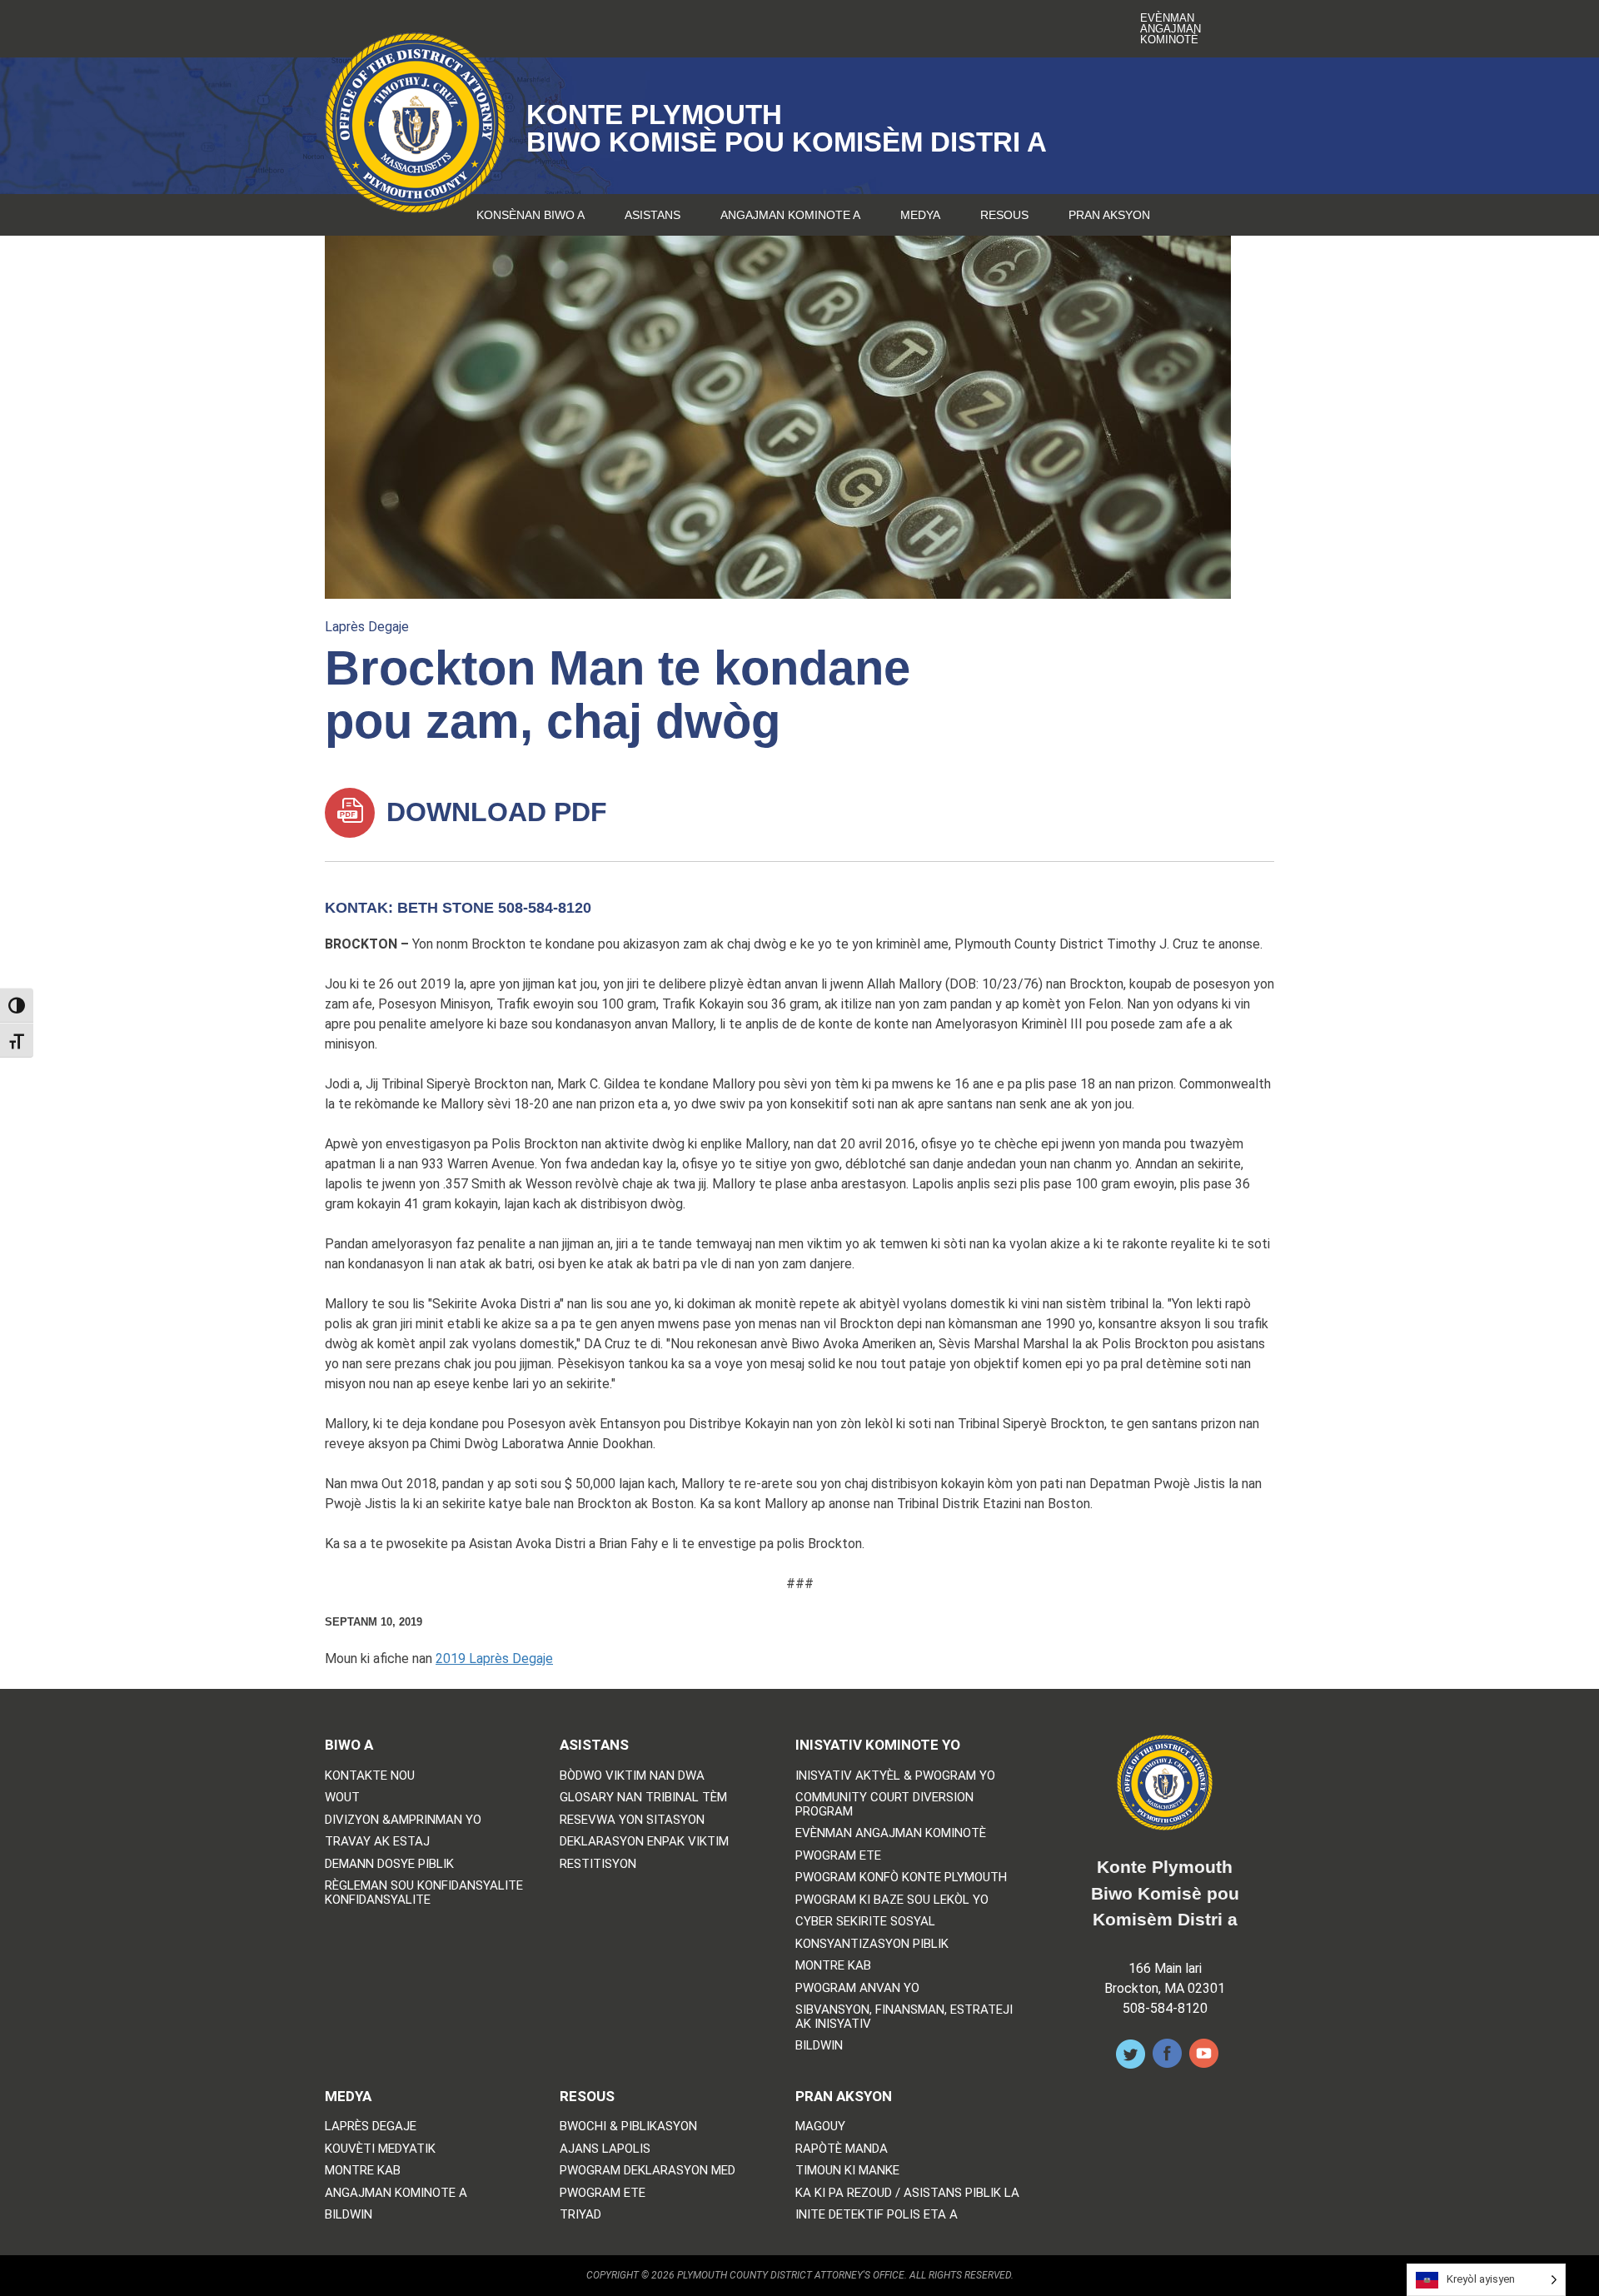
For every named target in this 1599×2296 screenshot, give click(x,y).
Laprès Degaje (367, 627)
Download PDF (493, 812)
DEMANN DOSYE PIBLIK (389, 1864)
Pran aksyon (1109, 215)
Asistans (653, 215)
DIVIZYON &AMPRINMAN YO (403, 1820)
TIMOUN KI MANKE (847, 2171)
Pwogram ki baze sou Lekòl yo (892, 1900)
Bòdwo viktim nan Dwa (632, 1776)
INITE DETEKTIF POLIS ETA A (877, 2215)
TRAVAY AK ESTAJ (377, 1842)
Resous (1004, 215)
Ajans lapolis (605, 2149)
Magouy (820, 2127)
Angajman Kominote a (790, 215)
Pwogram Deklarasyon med (648, 2171)
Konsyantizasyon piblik (872, 1944)
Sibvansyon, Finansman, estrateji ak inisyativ (904, 2017)
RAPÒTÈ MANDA (842, 2149)
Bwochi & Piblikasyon (628, 2127)
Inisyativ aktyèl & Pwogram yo (895, 1776)
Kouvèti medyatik (380, 2149)
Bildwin (819, 2046)
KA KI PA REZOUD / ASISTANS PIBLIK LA (907, 2193)
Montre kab (833, 1966)
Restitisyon (598, 1864)
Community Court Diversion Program (884, 1804)
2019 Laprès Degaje (494, 1658)
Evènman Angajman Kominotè (1171, 29)
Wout (342, 1798)
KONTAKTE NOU (370, 1776)
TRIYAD (580, 2215)
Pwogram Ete (838, 1856)
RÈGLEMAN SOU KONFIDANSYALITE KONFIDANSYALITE (424, 1893)
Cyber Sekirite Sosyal (865, 1922)
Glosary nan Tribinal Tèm (643, 1798)
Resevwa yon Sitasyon (632, 1820)
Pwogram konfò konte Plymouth (901, 1878)
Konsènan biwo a (531, 215)
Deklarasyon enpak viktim (644, 1842)
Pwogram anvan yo (857, 1988)
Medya (920, 215)
